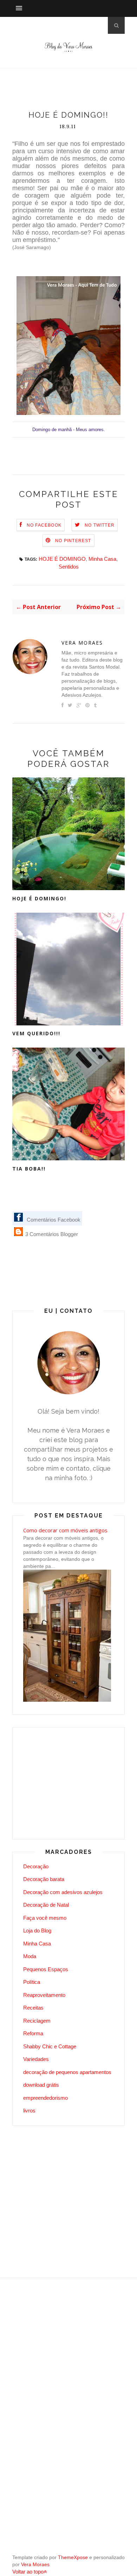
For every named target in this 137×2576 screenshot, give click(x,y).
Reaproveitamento (44, 1995)
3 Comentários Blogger (51, 1234)
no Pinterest (73, 541)
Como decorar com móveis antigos (65, 1530)
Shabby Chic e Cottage (50, 2046)
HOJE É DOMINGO (62, 559)
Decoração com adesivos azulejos (63, 1892)
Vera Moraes (82, 643)
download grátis (41, 2085)
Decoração (36, 1866)
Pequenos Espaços (46, 1969)
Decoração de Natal (46, 1905)
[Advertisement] (75, 91)
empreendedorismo (45, 2098)
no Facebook (44, 525)
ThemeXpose (73, 2557)
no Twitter (100, 525)
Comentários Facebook (53, 1220)
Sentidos (69, 567)
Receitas (33, 2008)
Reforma (33, 2033)
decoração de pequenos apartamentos (67, 2072)
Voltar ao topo (28, 2572)
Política (32, 1982)
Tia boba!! (29, 1169)
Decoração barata (44, 1879)
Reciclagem (37, 2021)
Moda (30, 1956)
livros (29, 2111)
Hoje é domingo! (39, 898)
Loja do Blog (37, 1931)
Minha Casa (102, 559)
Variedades (36, 2059)
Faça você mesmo (45, 1918)
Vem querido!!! (36, 1033)
